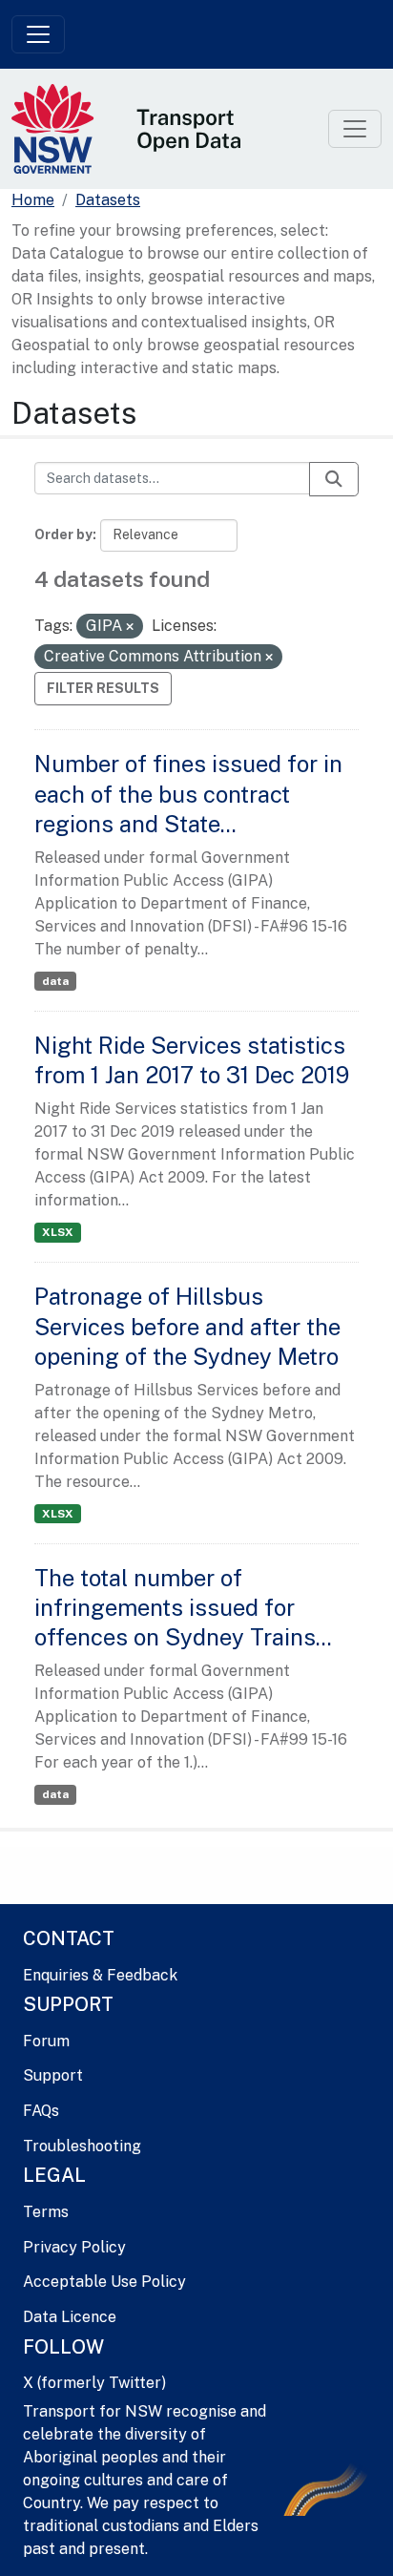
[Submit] (334, 479)
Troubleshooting (82, 2146)
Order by (63, 534)
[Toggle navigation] (38, 34)
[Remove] (130, 627)
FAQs (41, 2111)
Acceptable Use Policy (104, 2282)
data (55, 981)
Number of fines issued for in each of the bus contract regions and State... (188, 793)
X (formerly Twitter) (94, 2383)
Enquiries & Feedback (100, 1975)
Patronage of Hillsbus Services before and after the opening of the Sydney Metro (187, 1326)
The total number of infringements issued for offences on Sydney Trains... (183, 1607)
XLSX (58, 1232)
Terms (46, 2212)
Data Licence (70, 2317)
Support (53, 2075)
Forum (46, 2041)
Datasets (108, 200)
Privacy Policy (74, 2247)
